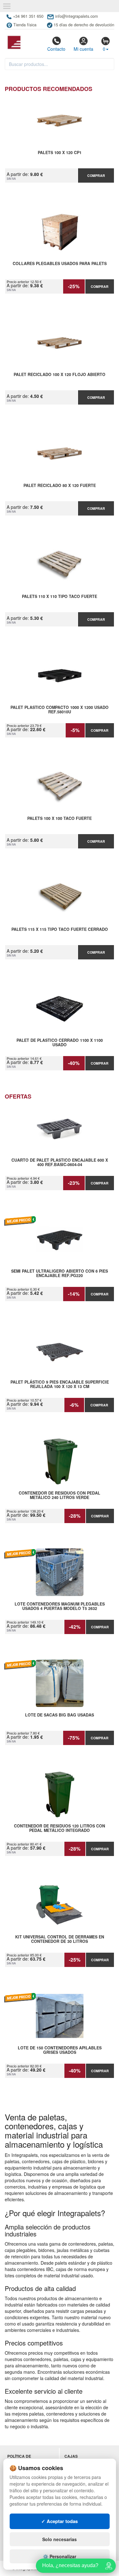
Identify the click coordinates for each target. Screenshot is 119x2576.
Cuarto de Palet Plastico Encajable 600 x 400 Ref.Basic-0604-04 (60, 1163)
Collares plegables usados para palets (60, 264)
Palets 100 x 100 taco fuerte (60, 819)
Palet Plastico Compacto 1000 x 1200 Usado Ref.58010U (60, 710)
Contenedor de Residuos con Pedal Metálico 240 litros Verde (60, 1496)
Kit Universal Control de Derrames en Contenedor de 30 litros (60, 1939)
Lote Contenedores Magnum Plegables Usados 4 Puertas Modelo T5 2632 (60, 1606)
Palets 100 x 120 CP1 (60, 153)
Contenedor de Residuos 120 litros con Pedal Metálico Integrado (60, 1828)
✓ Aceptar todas (60, 2521)
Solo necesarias (60, 2539)
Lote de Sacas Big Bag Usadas (60, 1715)
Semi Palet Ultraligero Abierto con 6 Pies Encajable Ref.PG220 (60, 1274)
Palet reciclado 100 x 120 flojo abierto (60, 375)
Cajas (71, 2456)
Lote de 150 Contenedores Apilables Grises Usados (60, 2050)
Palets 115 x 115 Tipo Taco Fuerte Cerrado (60, 930)
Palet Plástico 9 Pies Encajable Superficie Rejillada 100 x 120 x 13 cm (60, 1385)
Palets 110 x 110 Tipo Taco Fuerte (60, 597)
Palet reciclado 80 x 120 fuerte (60, 486)
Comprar (96, 175)
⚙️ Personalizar (60, 2556)
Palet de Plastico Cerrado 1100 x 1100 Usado (60, 1043)
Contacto (56, 49)
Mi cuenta (83, 49)
